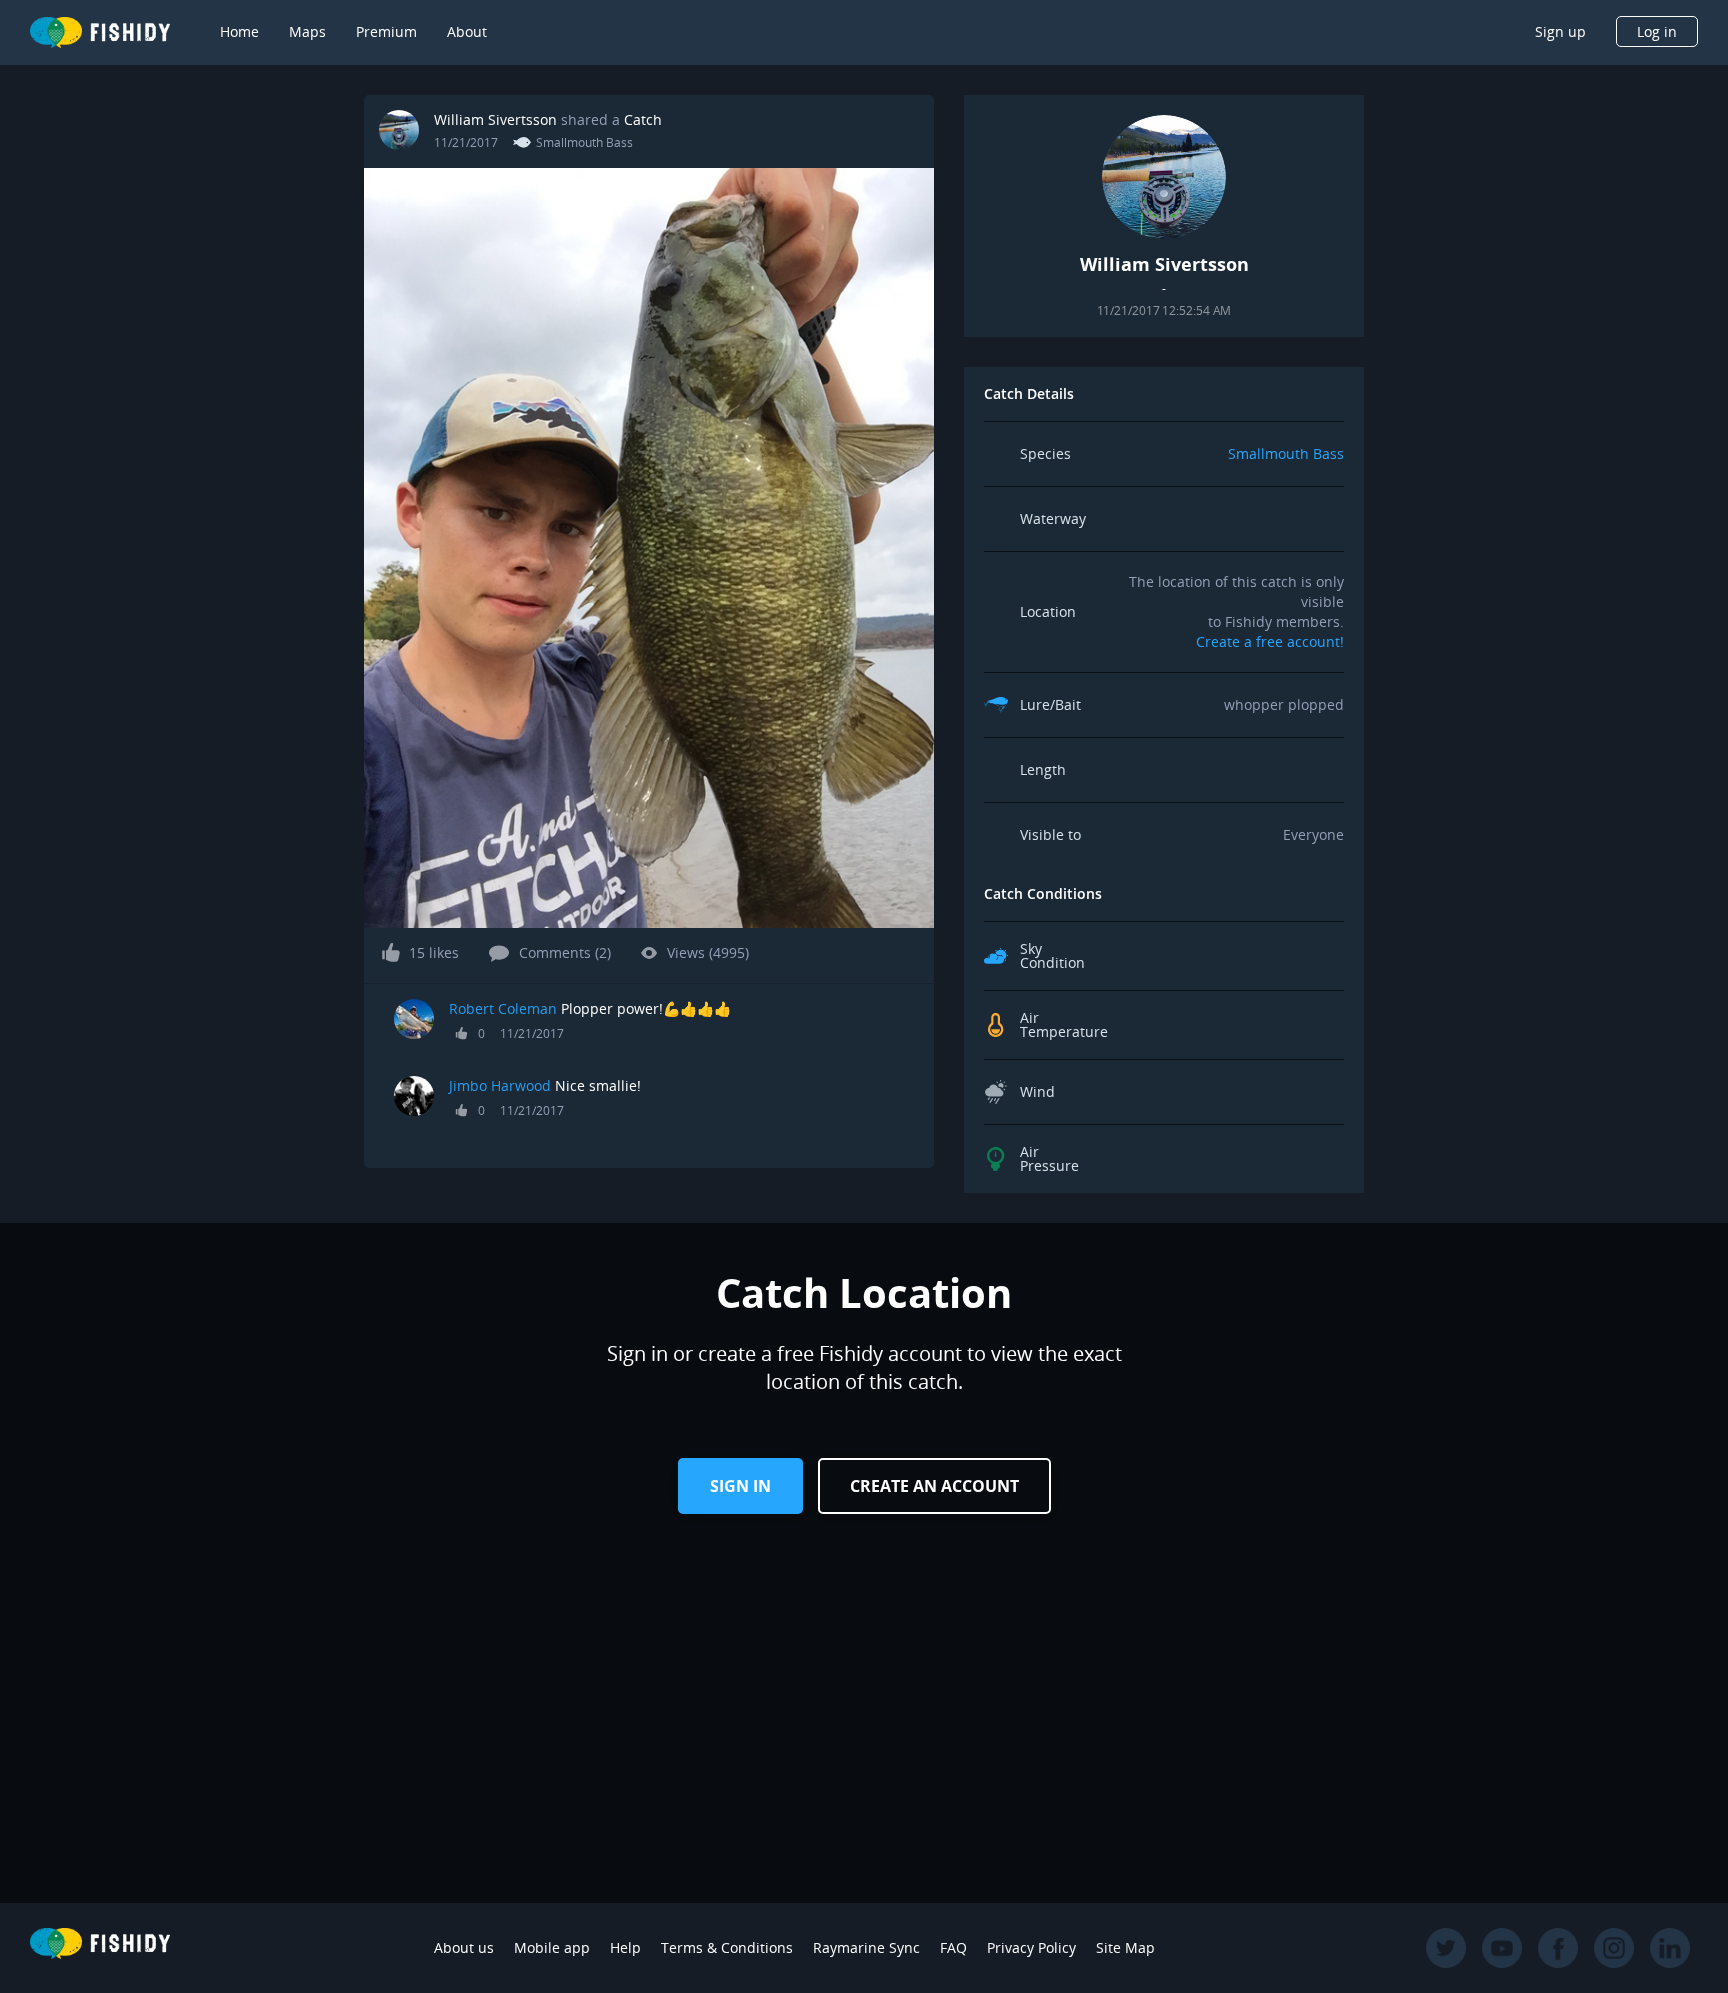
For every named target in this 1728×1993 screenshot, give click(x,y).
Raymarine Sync (866, 1947)
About (467, 31)
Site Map (1125, 1947)
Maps (307, 31)
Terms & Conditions (727, 1947)
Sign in (740, 1486)
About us (464, 1947)
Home (239, 31)
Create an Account (934, 1486)
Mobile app (552, 1947)
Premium (386, 31)
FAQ (953, 1947)
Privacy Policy (1031, 1947)
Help (625, 1947)
